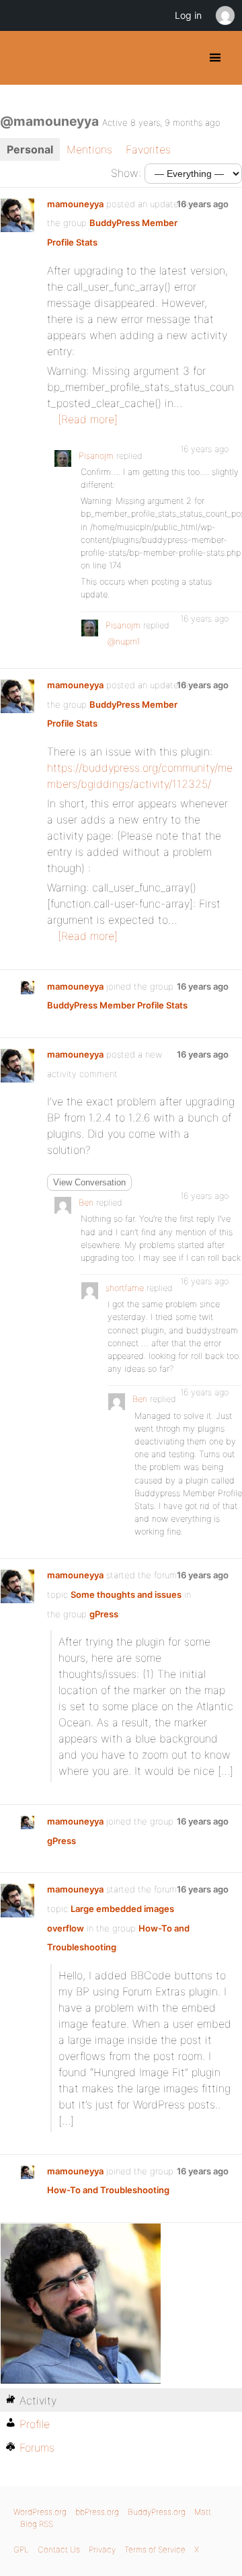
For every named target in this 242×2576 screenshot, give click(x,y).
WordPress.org (40, 2512)
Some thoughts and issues (126, 1594)
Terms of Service (155, 2549)
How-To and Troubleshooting (108, 2190)
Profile (35, 2424)
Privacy (102, 2549)
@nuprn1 (124, 641)
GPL (21, 2549)
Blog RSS (37, 2524)
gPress (104, 1614)
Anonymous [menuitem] (225, 15)
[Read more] (88, 419)
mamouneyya (75, 204)
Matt (203, 2512)
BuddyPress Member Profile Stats (117, 1005)
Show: (126, 173)
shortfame (125, 1288)
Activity (38, 2400)
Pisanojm (96, 456)
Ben (86, 1203)
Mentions (89, 149)
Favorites (148, 149)
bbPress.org (97, 2512)
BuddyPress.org (22, 58)
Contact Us (59, 2549)
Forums (37, 2448)
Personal (30, 149)
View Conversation (89, 1182)
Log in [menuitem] (188, 15)
